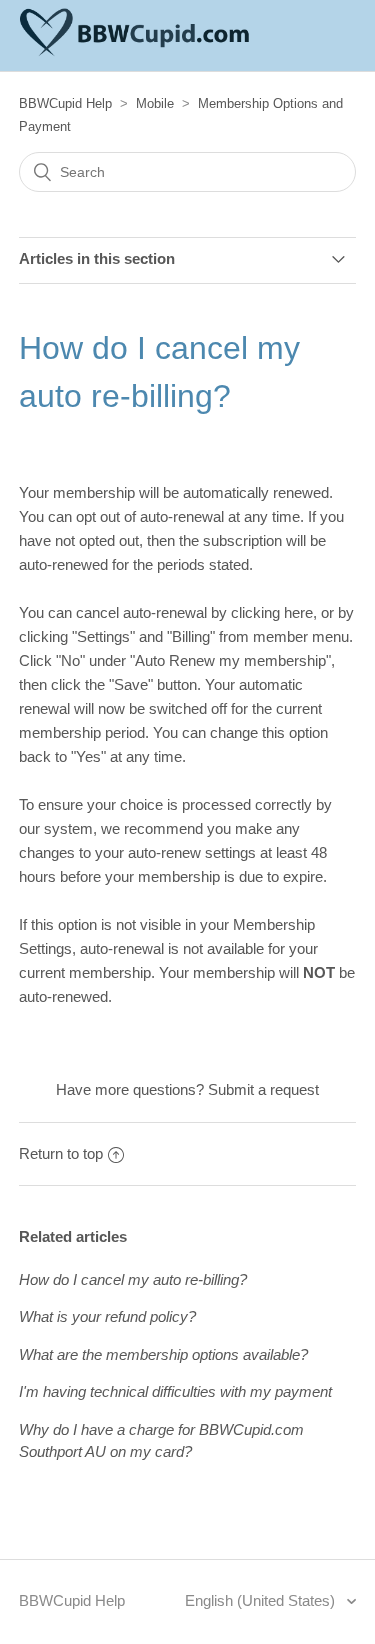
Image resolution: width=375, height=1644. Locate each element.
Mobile (155, 103)
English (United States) (262, 1600)
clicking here (272, 612)
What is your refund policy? (107, 1316)
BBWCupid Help (65, 103)
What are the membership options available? (163, 1354)
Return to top (61, 1153)
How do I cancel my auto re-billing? (133, 1279)
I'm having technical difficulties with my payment (175, 1391)
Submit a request (263, 1089)
